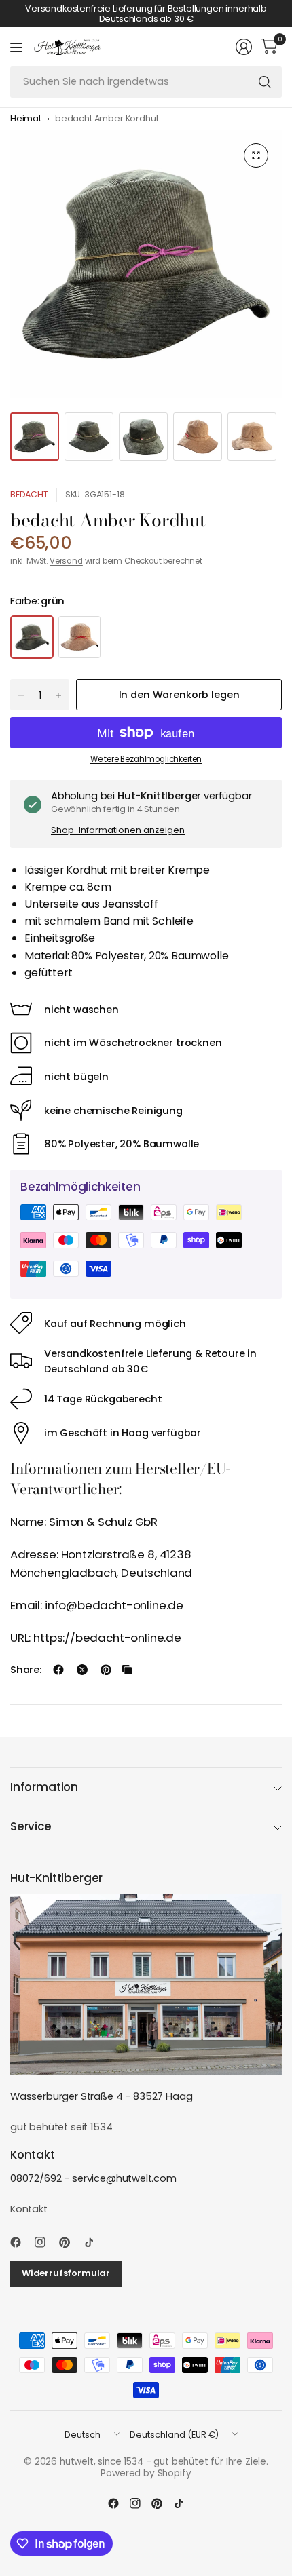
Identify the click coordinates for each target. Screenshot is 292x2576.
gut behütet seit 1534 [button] (61, 2127)
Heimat (26, 119)
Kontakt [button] (29, 2209)
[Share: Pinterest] (106, 1670)
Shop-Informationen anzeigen (118, 830)
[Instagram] (45, 2242)
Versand (66, 561)
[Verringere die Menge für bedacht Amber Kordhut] (21, 695)
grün (32, 637)
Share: (26, 1670)
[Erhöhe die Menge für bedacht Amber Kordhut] (58, 695)
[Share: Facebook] (58, 1670)
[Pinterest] (70, 2242)
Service (31, 1826)
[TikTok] (94, 2242)
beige (79, 637)
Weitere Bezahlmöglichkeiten (146, 759)
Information (44, 1787)
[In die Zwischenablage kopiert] (127, 1670)
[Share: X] (82, 1670)
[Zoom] (256, 155)
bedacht (29, 494)
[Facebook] (21, 2242)
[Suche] (265, 82)
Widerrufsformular (66, 2273)
